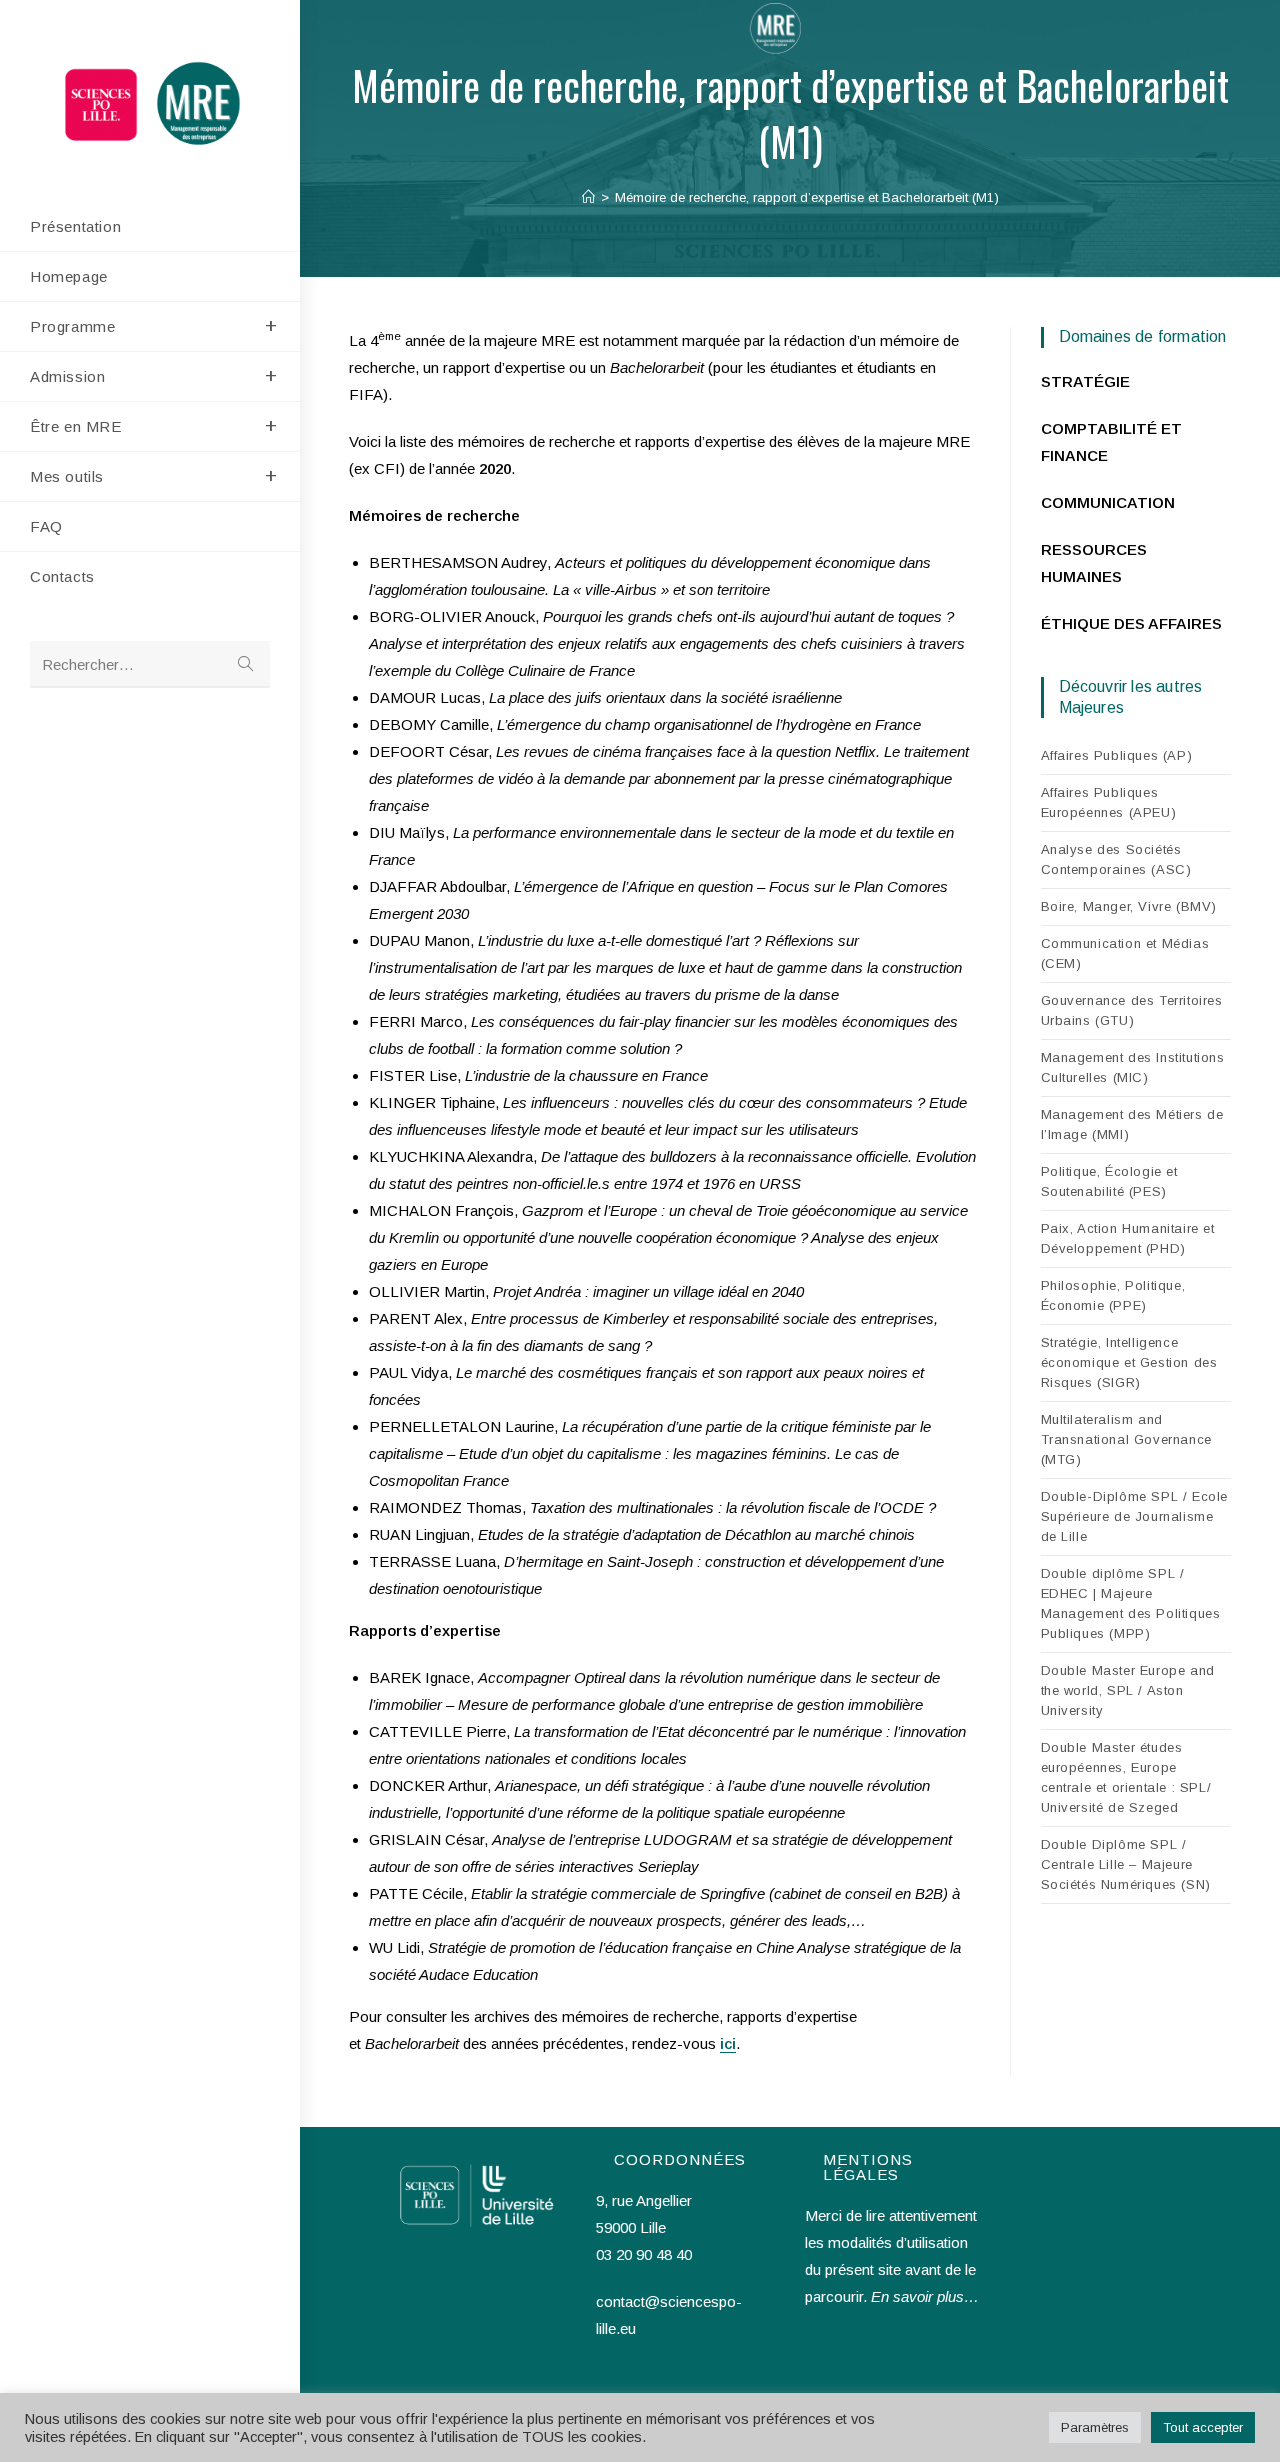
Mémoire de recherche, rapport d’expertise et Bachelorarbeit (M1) (807, 197)
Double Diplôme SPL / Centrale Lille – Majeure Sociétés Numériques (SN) (1126, 1864)
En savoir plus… (925, 2296)
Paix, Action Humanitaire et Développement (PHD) (1128, 1238)
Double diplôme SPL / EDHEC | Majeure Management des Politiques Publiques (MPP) (1131, 1603)
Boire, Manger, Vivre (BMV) (1129, 906)
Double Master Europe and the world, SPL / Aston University (1128, 1690)
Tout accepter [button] (1203, 2427)
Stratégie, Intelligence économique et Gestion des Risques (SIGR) (1129, 1362)
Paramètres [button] (1095, 2427)
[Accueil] (588, 197)
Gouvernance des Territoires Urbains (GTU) (1132, 1010)
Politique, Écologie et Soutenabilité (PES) (1109, 1181)
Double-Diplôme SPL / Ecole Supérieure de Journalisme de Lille (1135, 1516)
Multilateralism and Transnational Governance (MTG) (1126, 1439)
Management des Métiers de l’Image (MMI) (1132, 1124)
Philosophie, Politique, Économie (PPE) (1113, 1295)
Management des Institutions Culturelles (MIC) (1133, 1067)
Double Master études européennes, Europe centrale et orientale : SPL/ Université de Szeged (1126, 1777)
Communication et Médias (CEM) (1125, 953)
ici (728, 2043)
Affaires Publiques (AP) (1117, 755)
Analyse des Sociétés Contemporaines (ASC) (1116, 859)
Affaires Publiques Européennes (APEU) (1109, 802)
